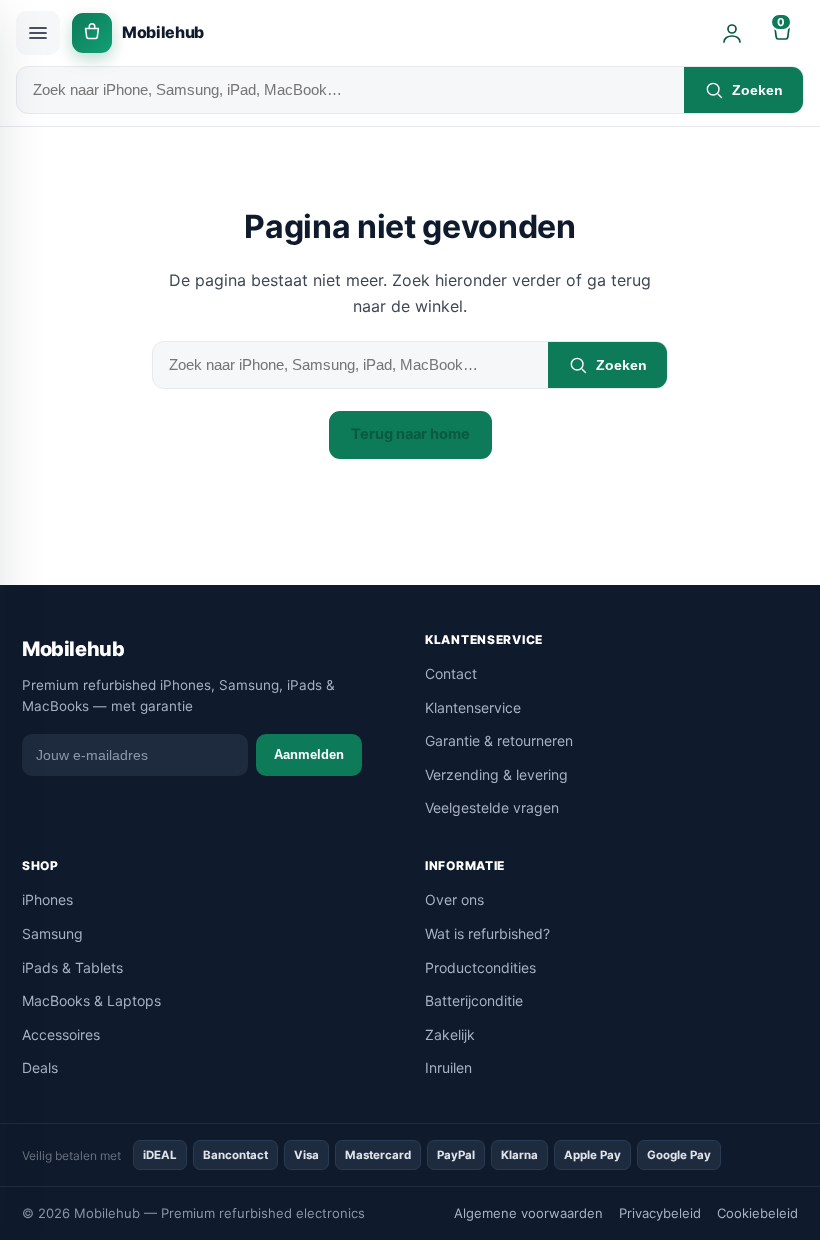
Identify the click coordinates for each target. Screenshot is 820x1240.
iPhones (47, 899)
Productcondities (480, 967)
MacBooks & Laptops (91, 1000)
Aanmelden (309, 754)
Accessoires (61, 1034)
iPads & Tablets (72, 967)
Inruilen (448, 1067)
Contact (451, 673)
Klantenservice (473, 707)
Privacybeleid (660, 1213)
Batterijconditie (474, 1000)
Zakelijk (450, 1034)
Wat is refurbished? (487, 933)
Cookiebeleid (757, 1213)
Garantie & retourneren (499, 740)
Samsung (52, 933)
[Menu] (38, 33)
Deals (40, 1067)
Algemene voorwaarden (528, 1213)
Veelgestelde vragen (492, 807)
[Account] (732, 33)
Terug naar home (410, 434)
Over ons (454, 899)
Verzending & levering (496, 774)
